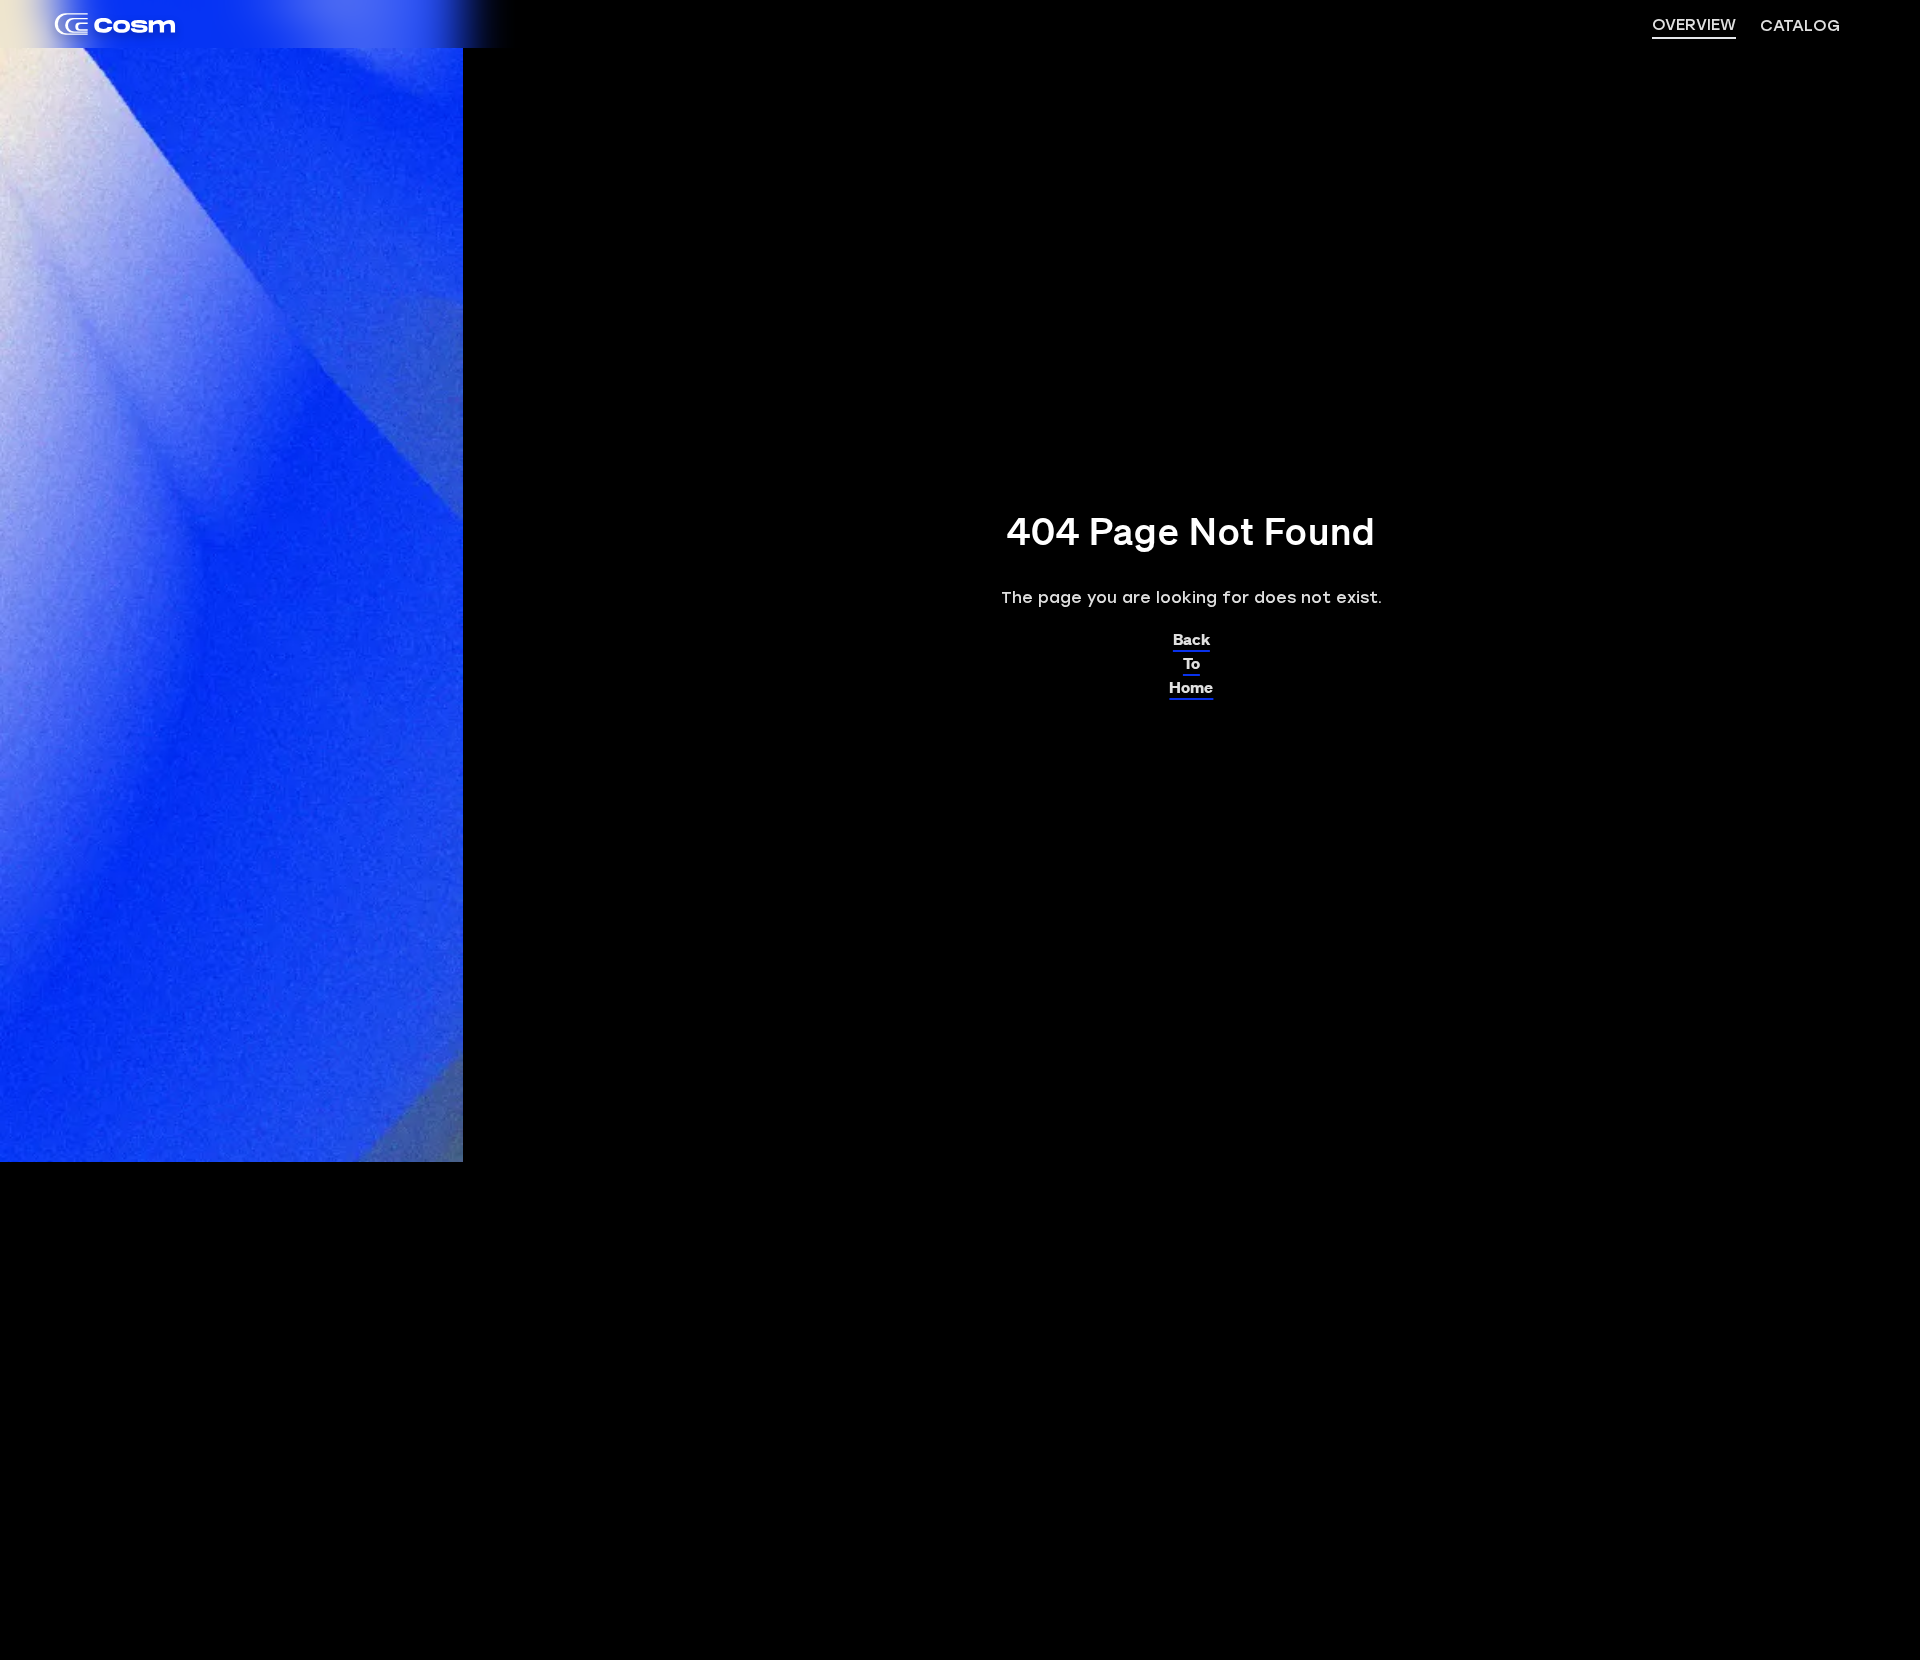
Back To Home (1191, 658)
